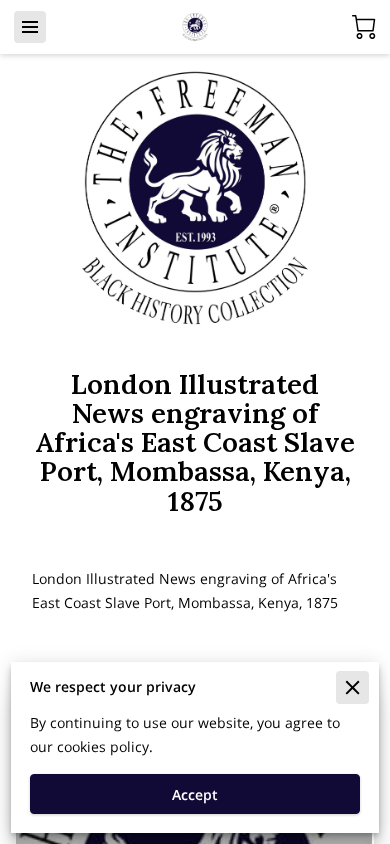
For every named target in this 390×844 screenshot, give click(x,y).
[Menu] (30, 27)
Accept (195, 794)
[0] (364, 27)
